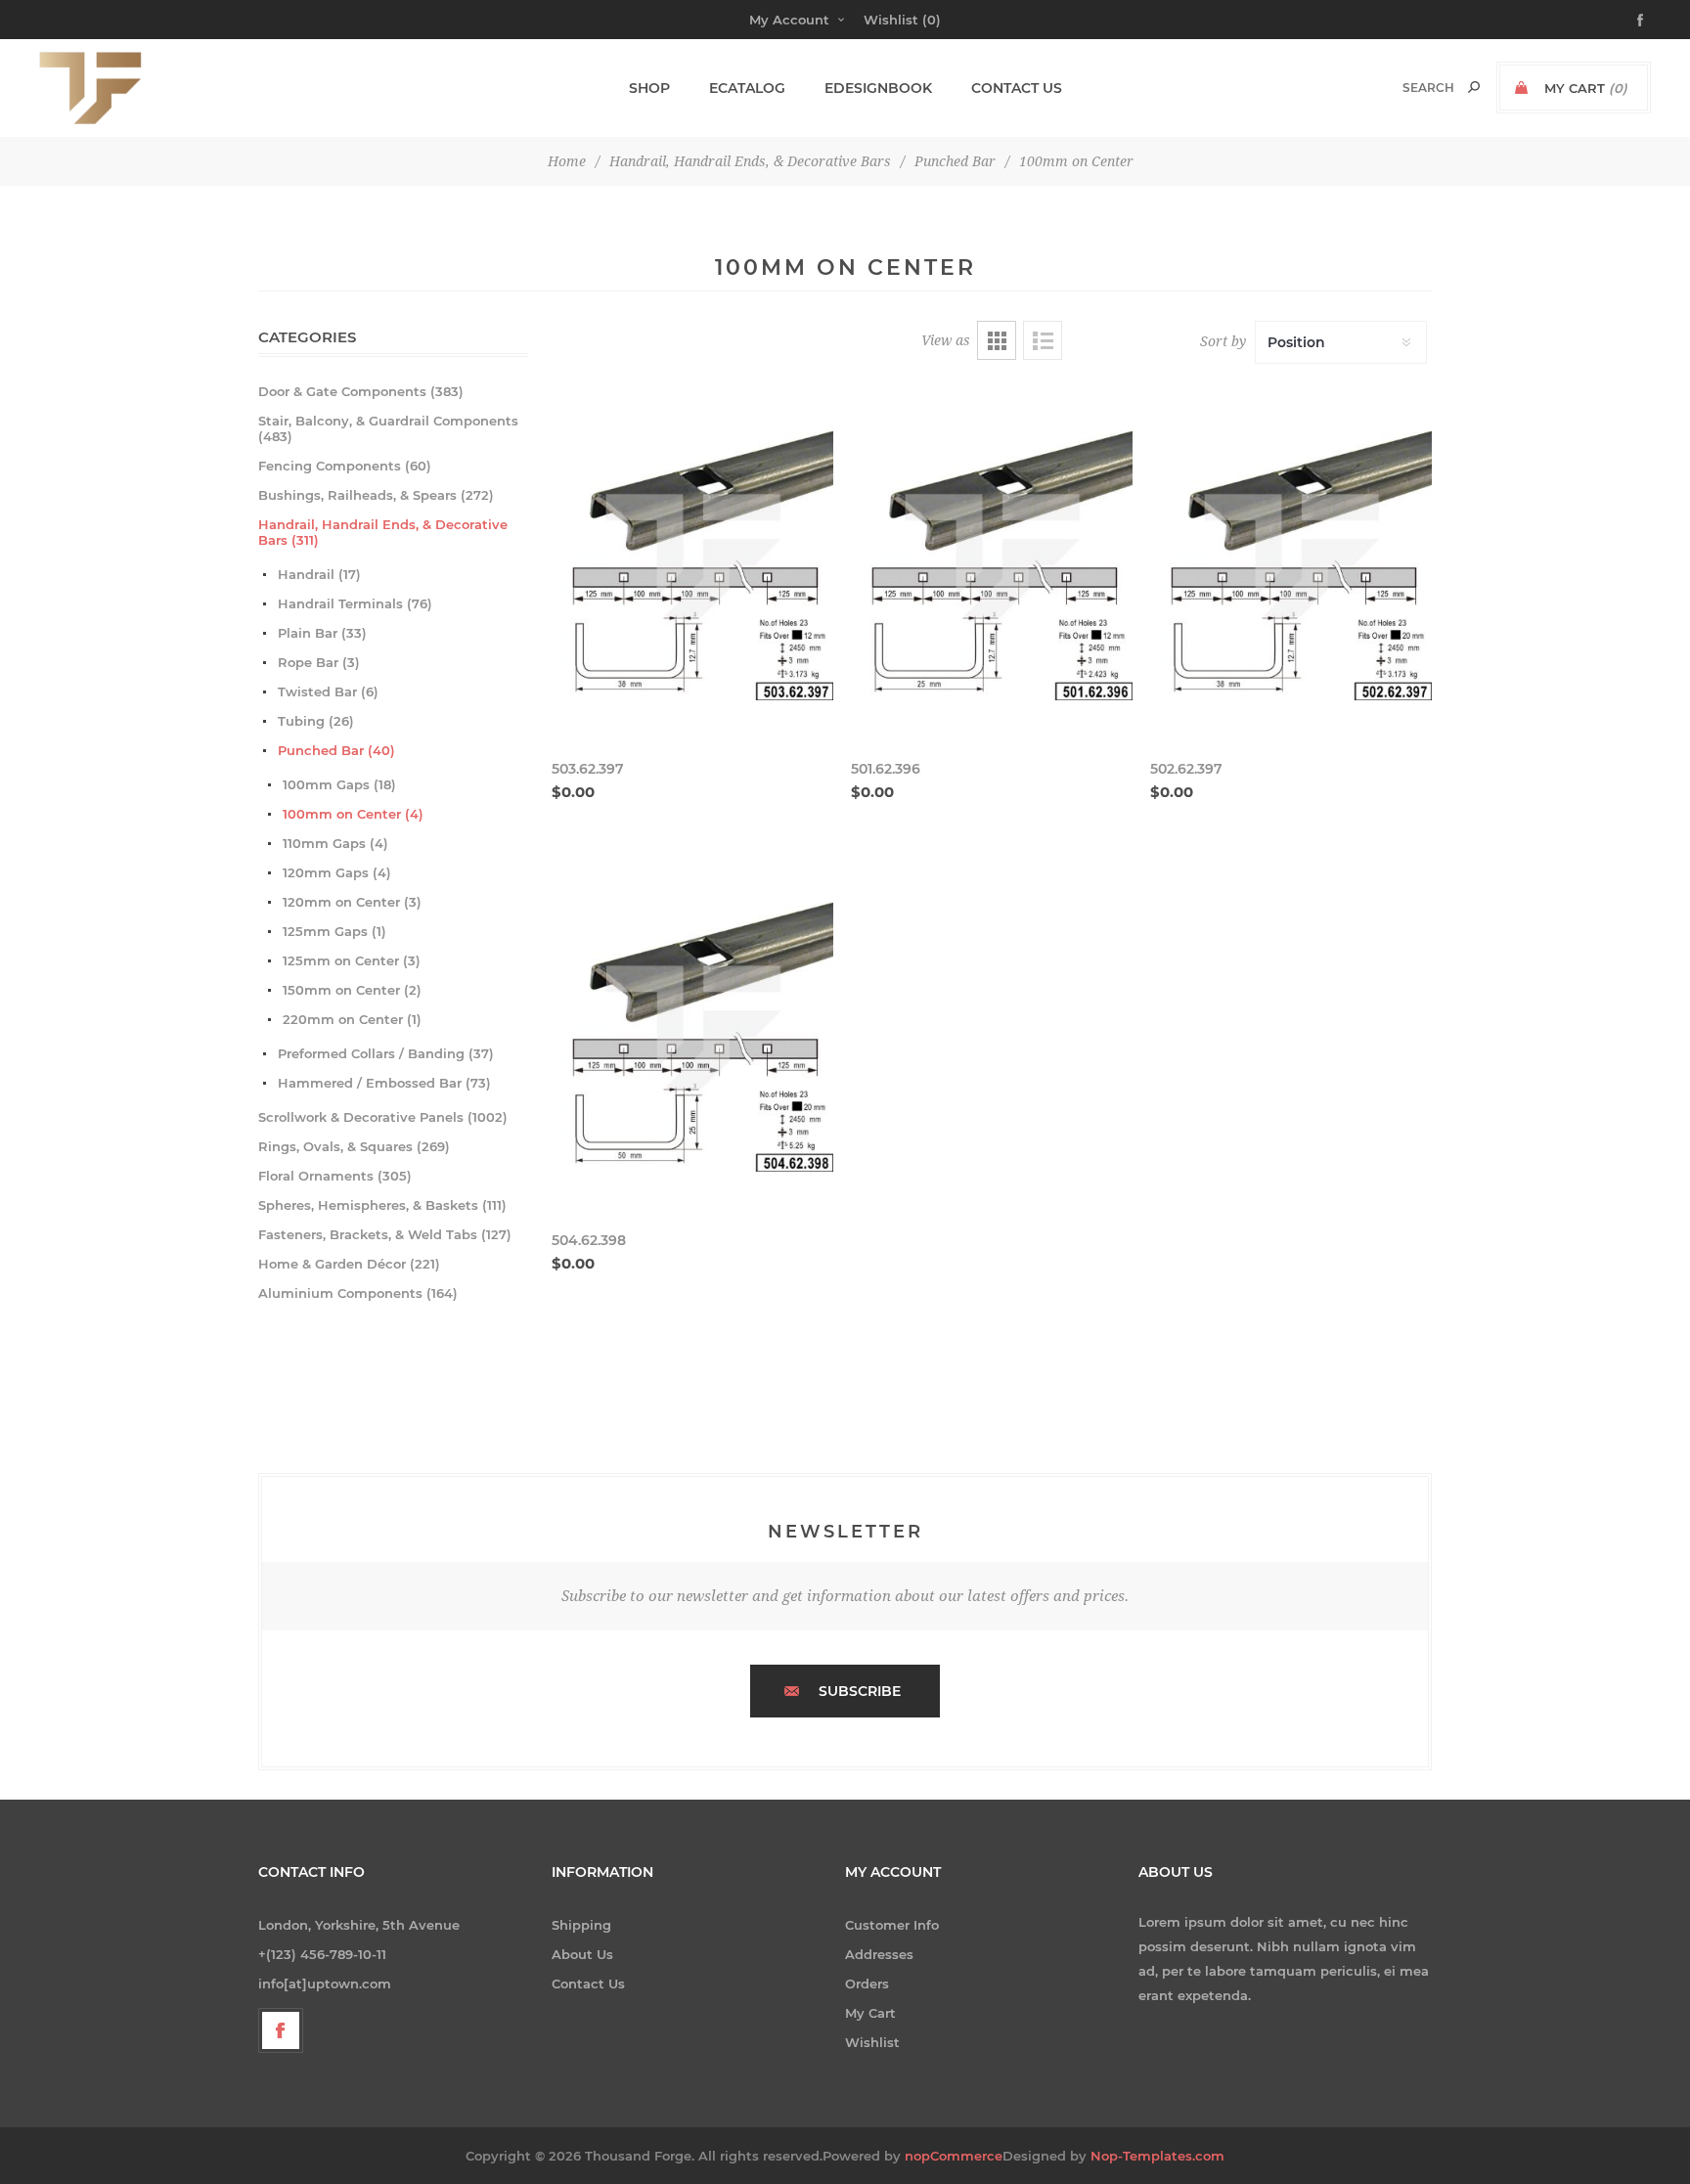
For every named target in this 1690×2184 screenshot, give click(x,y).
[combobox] (1408, 88)
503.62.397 (588, 769)
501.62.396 (886, 769)
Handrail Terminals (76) (355, 603)
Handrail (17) (319, 574)
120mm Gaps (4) (337, 872)
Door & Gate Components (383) (361, 391)
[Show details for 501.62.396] (992, 559)
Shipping (581, 1925)
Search (1474, 87)
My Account (789, 20)
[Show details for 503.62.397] (692, 559)
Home (567, 161)
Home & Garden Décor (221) (349, 1264)
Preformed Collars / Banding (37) (386, 1053)
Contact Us (588, 1983)
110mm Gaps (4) (335, 843)
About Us (582, 1954)
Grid (997, 340)
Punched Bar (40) (336, 750)
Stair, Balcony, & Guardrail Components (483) (388, 428)
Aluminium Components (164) (358, 1293)
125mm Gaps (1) (334, 931)
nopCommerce (954, 2156)
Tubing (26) (316, 721)
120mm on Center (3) (352, 902)
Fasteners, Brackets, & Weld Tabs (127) (385, 1234)
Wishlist (872, 2042)
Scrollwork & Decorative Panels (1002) (383, 1117)
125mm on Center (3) (352, 960)
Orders (867, 1983)
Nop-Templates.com (1157, 2156)
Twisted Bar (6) (328, 691)
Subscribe (860, 1691)
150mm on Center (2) (352, 990)
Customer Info (892, 1925)
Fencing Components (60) (345, 466)
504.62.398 (589, 1240)
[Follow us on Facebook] (281, 2030)
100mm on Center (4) (353, 814)
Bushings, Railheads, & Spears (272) (376, 495)
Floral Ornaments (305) (335, 1176)
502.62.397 (1186, 769)
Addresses (879, 1954)
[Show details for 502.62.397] (1291, 559)
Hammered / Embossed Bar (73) (384, 1083)
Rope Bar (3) (319, 662)
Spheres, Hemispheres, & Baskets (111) (382, 1205)
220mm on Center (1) (352, 1019)
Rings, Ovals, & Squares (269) (354, 1146)
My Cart (870, 2013)
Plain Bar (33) (322, 633)
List (1043, 340)
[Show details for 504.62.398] (692, 1031)
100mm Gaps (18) (339, 784)
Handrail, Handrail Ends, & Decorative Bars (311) (383, 532)
